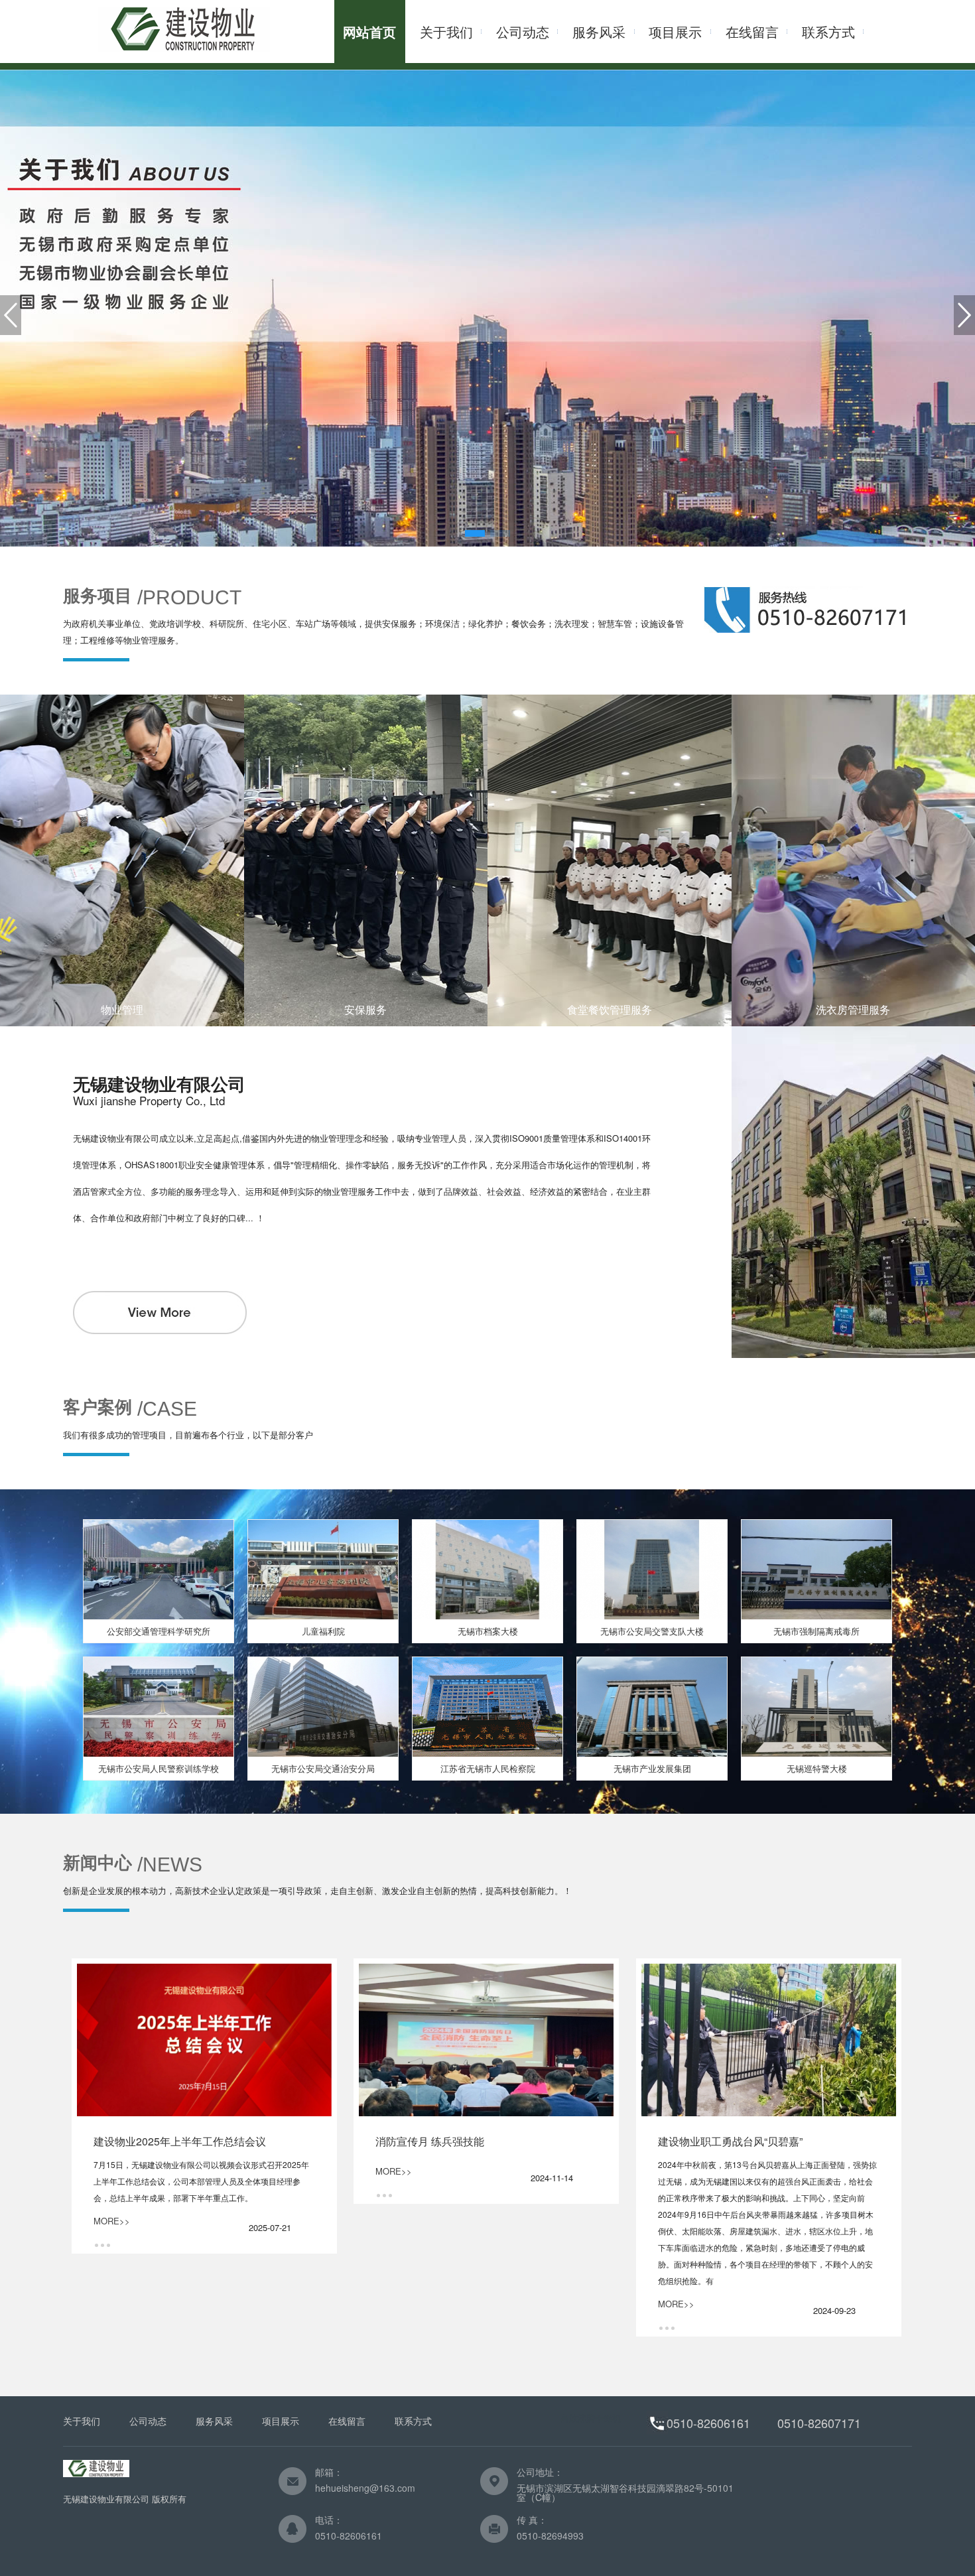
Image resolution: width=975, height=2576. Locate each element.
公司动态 (523, 32)
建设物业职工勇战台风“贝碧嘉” (730, 2141)
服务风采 (599, 32)
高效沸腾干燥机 (591, 2418)
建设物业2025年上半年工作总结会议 (180, 2141)
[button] (475, 533)
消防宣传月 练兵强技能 (430, 2141)
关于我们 (446, 32)
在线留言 (752, 32)
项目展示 (675, 32)
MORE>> (112, 2221)
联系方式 (828, 32)
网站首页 (369, 32)
